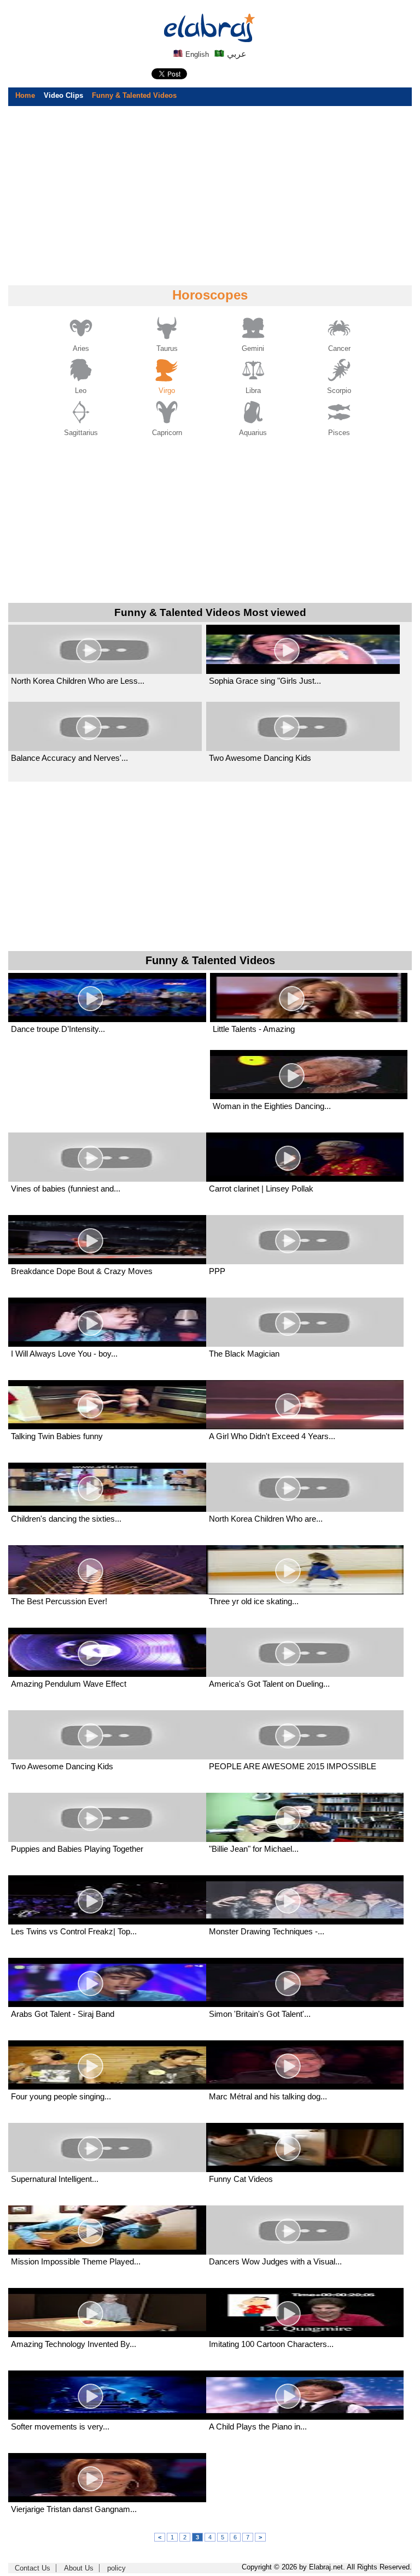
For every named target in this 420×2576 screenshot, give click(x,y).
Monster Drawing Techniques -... (267, 1931)
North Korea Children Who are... (266, 1519)
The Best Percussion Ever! (59, 1601)
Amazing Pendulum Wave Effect (69, 1684)
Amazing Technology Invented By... (74, 2344)
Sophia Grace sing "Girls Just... (265, 681)
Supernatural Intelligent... (55, 2179)
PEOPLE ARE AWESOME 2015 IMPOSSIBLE (293, 1766)
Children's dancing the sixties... (66, 1519)
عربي (236, 54)
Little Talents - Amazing (254, 1029)
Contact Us (33, 2568)
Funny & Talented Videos (134, 95)
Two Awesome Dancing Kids (260, 758)
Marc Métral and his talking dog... (268, 2096)
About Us (79, 2568)
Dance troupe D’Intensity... (58, 1029)
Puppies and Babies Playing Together (77, 1849)
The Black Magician (244, 1354)
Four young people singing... (61, 2096)
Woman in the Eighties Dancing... (272, 1106)
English (196, 54)
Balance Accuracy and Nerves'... (69, 758)
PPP (217, 1271)
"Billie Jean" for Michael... (254, 1849)
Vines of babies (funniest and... (66, 1189)
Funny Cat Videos (241, 2179)
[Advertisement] (210, 195)
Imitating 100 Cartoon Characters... (271, 2344)
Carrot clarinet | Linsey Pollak (261, 1189)
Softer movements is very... (60, 2427)
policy (116, 2568)
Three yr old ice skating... (254, 1601)
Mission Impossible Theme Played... (76, 2261)
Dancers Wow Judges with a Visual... (275, 2261)
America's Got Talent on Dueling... (269, 1684)
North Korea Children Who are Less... (78, 681)
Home (25, 95)
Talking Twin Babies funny (57, 1436)
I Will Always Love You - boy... (64, 1354)
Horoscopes (210, 295)
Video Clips (63, 95)
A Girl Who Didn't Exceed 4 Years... (272, 1436)
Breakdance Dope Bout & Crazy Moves (82, 1271)
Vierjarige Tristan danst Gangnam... (74, 2509)
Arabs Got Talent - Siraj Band (63, 2014)
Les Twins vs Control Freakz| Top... (74, 1931)
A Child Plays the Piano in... (258, 2427)
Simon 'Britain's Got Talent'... (260, 2014)
